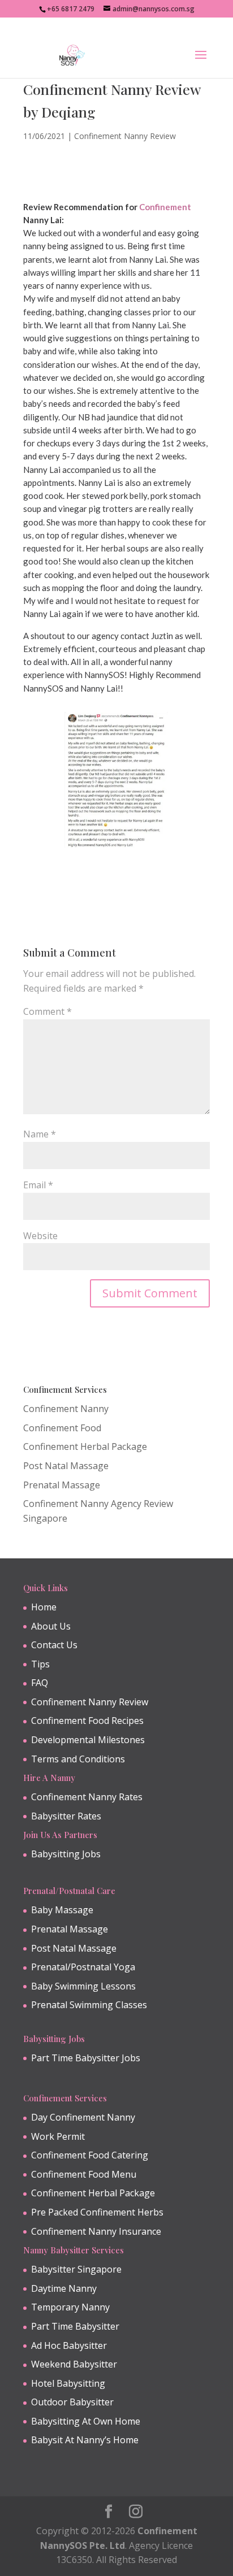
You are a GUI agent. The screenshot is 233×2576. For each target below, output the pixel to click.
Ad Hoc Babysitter (69, 2345)
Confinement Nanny (66, 1409)
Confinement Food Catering (90, 2155)
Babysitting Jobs (66, 1854)
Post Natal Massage (66, 1466)
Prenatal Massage (62, 1485)
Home (44, 1607)
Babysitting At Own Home (86, 2421)
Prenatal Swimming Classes (89, 2005)
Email (38, 1185)
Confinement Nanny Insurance (96, 2231)
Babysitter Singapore (76, 2269)
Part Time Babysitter (75, 2326)
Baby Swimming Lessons (83, 1986)
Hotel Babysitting (68, 2383)
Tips (40, 1664)
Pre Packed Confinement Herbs (97, 2212)
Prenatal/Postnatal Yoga (83, 1967)
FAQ (40, 1683)
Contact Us (54, 1645)
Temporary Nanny (70, 2307)
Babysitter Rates (66, 1816)
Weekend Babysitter (74, 2364)
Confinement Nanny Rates (87, 1797)
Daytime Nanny (64, 2288)
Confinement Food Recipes (87, 1721)
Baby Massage (62, 1910)
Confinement (165, 207)
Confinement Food (62, 1428)
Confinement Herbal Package (85, 1446)
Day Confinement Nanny (83, 2117)
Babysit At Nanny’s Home (85, 2440)
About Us (51, 1626)
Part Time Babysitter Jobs (86, 2058)
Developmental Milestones (88, 1740)
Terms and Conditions (78, 1759)
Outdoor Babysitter (72, 2402)
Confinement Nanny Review (125, 136)
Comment (48, 1011)
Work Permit (58, 2136)
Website (40, 1236)
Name (40, 1134)
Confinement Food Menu (84, 2174)
